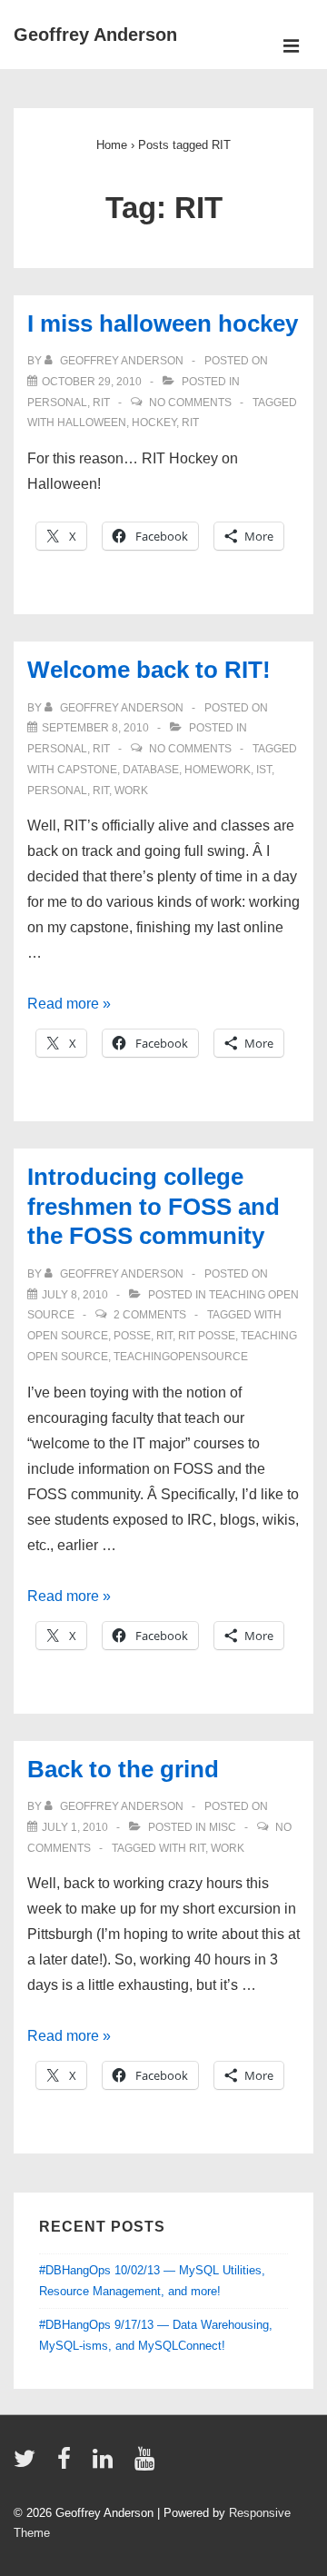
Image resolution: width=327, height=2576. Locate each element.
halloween (92, 423)
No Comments (190, 403)
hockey (154, 423)
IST (264, 770)
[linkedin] (107, 2465)
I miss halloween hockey (163, 323)
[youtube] (147, 2465)
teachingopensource (181, 1357)
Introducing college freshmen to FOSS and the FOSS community (154, 1206)
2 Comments (150, 1315)
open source (68, 1336)
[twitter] (29, 2465)
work (131, 791)
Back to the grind (123, 1769)
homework (218, 770)
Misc (223, 1827)
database (151, 770)
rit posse (207, 1336)
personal (57, 403)
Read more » (69, 1004)
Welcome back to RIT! (149, 670)
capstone (87, 770)
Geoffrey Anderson (95, 35)
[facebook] (68, 2465)
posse (132, 1336)
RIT (101, 403)
